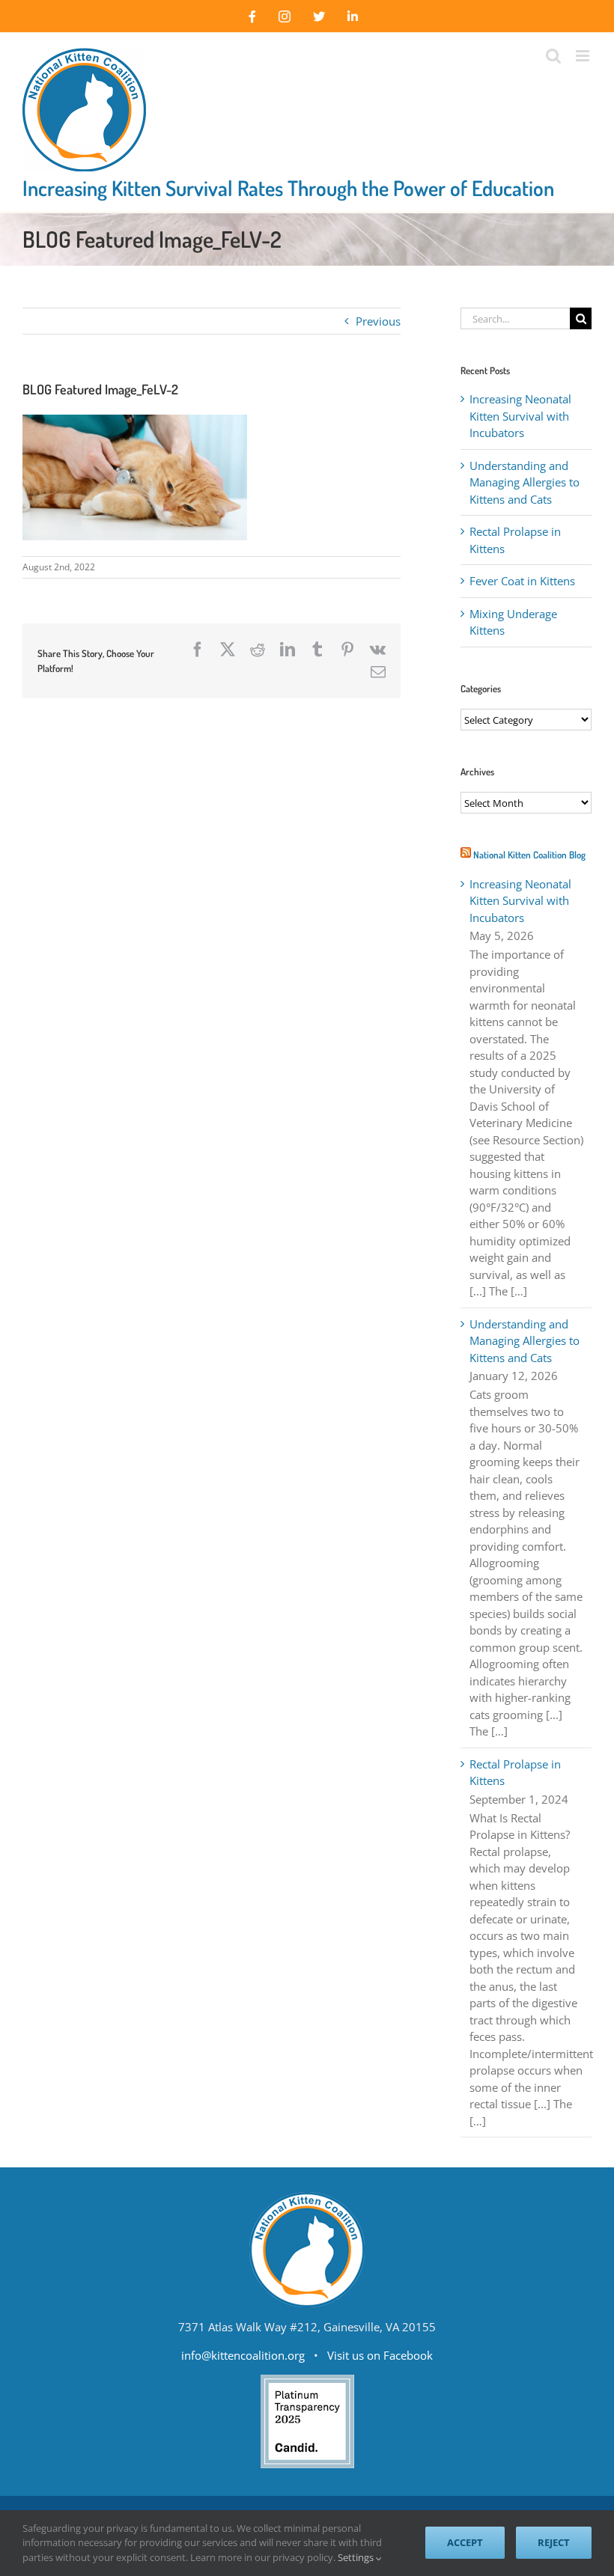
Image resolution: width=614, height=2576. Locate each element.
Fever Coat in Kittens (522, 581)
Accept (465, 2542)
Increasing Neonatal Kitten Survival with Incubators (520, 416)
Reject (554, 2542)
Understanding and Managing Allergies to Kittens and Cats (525, 482)
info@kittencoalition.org (243, 2355)
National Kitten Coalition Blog (529, 855)
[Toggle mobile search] (553, 56)
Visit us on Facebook (380, 2355)
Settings (357, 2557)
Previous (378, 321)
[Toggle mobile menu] (584, 56)
